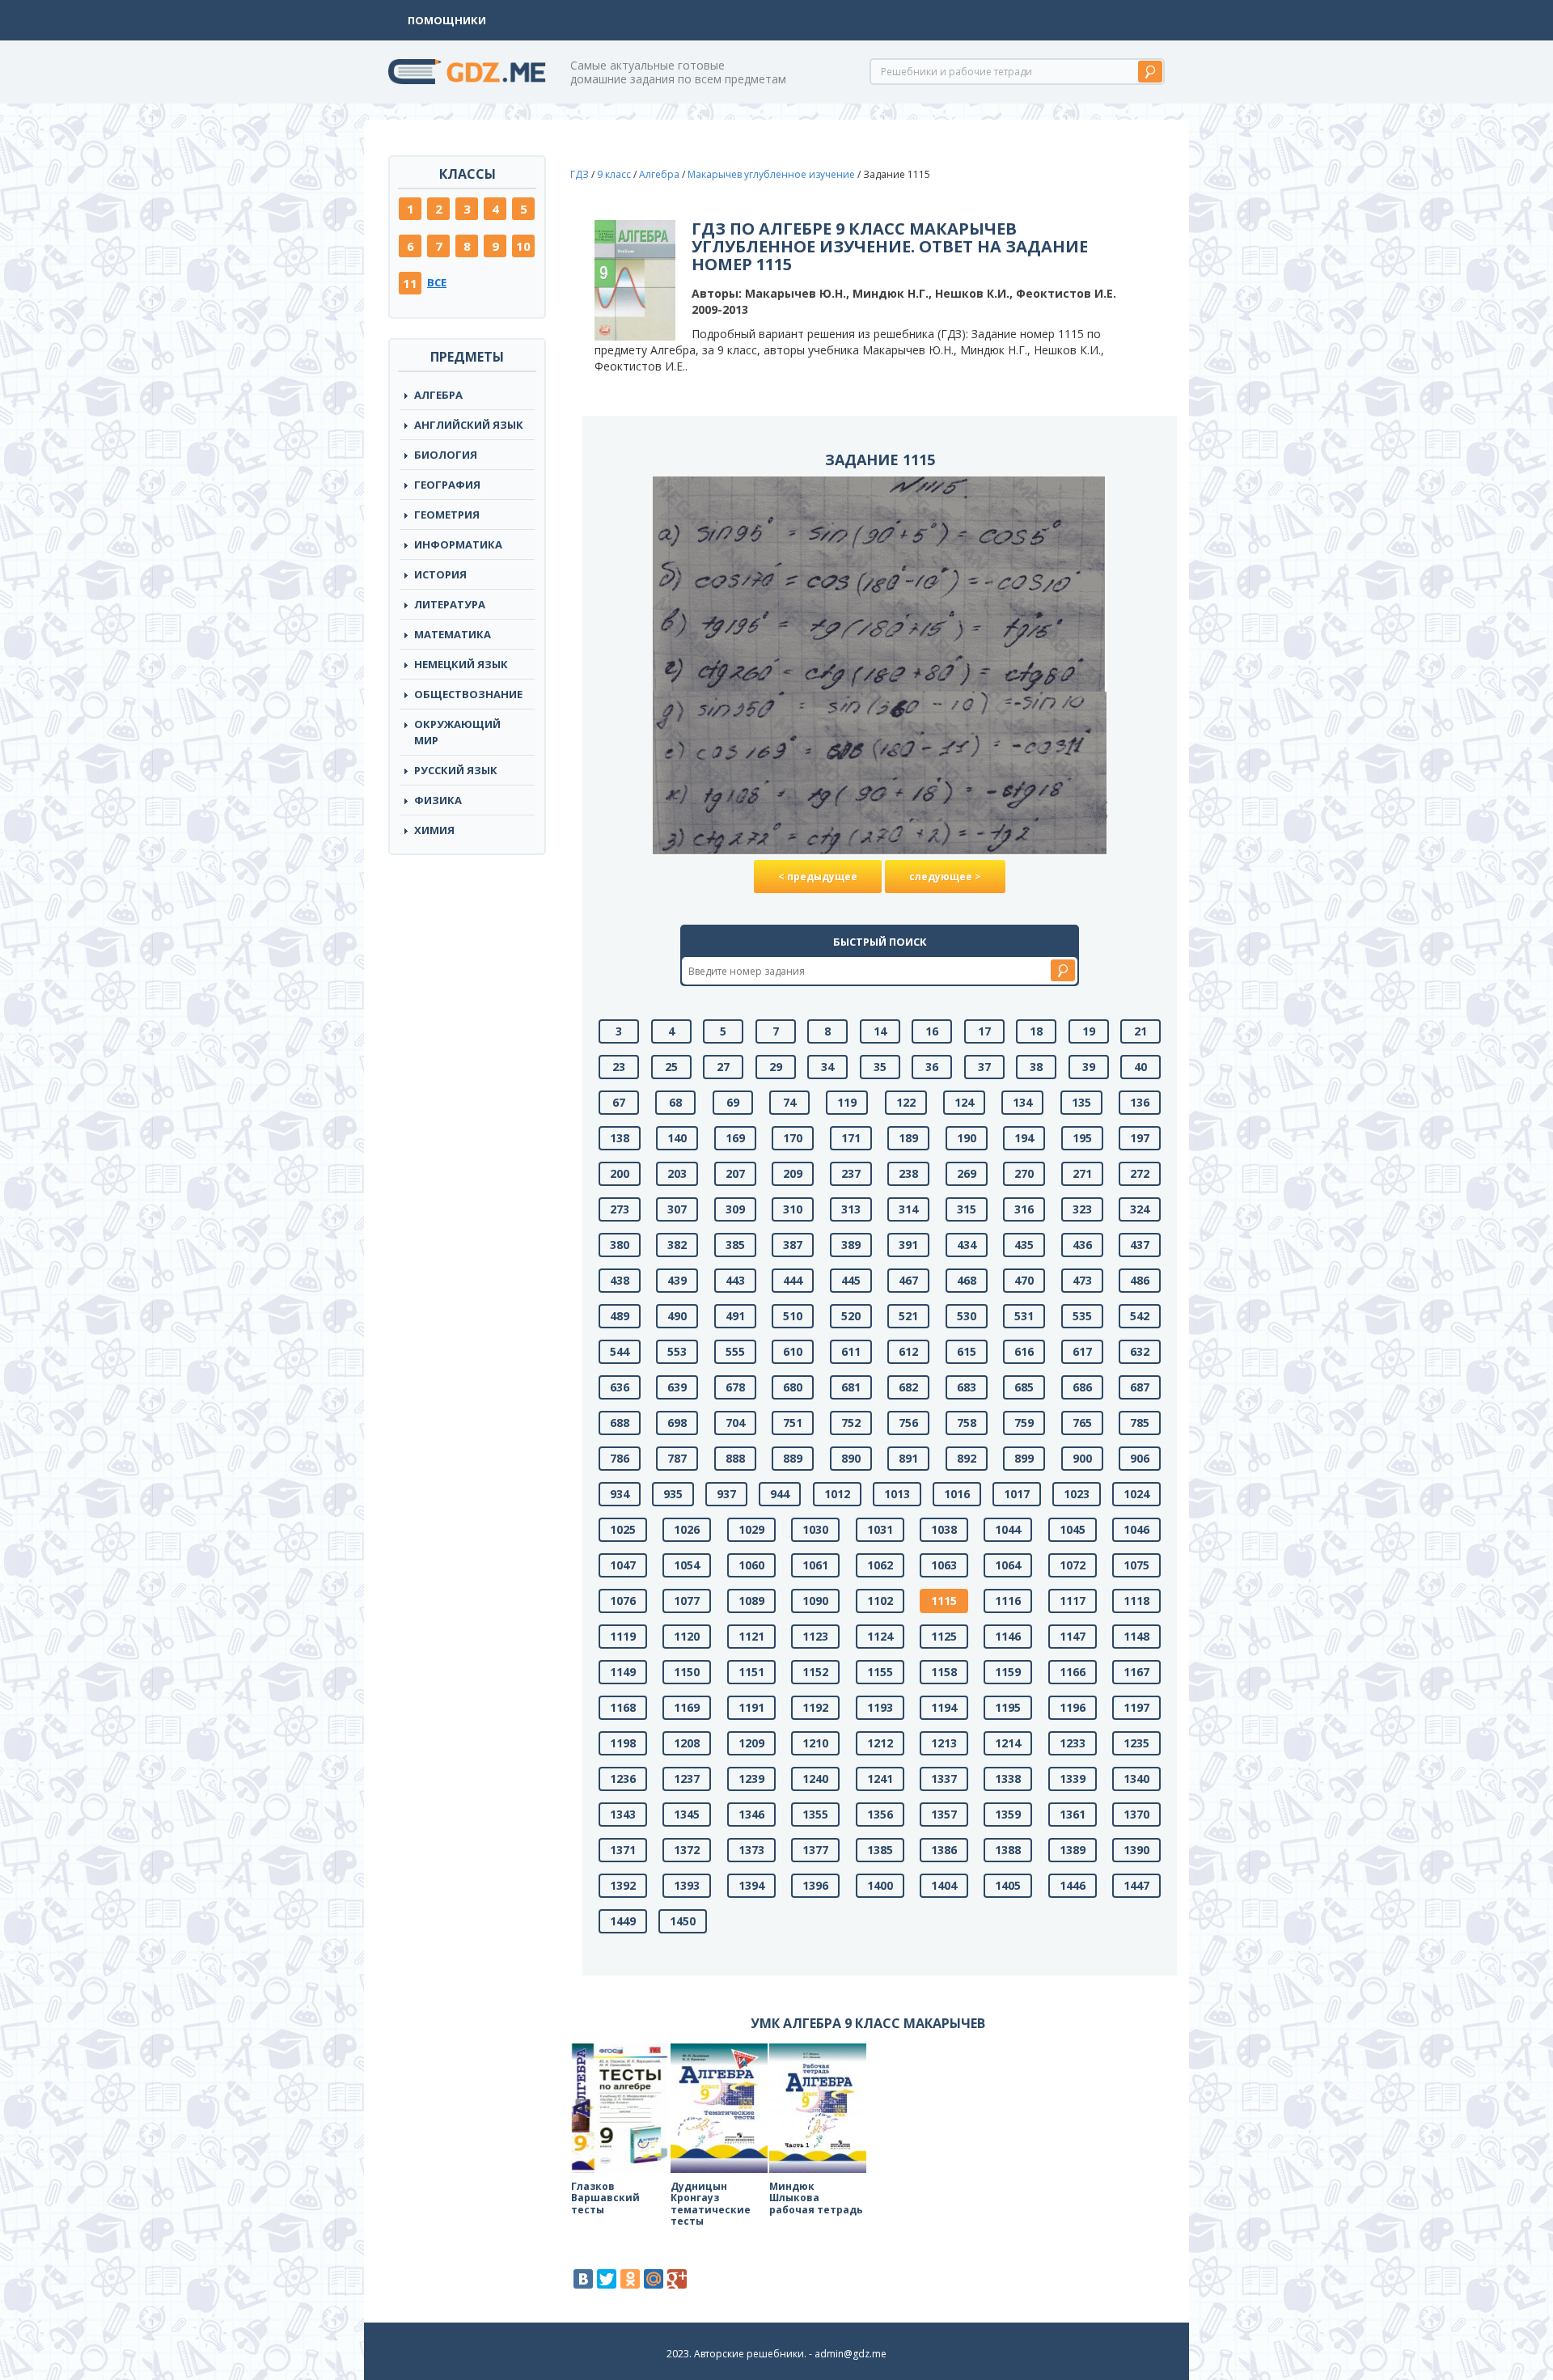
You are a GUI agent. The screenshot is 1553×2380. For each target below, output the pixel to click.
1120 (687, 1636)
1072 (1073, 1565)
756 (908, 1423)
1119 (623, 1636)
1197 (1136, 1707)
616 (1024, 1351)
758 (967, 1423)
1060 (751, 1565)
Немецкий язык (461, 664)
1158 (944, 1672)
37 (984, 1067)
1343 (623, 1814)
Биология (446, 455)
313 (851, 1209)
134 (1022, 1102)
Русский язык (456, 770)
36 (932, 1067)
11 (410, 283)
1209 (751, 1743)
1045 (1073, 1529)
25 (671, 1067)
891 (908, 1458)
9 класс (614, 174)
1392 (623, 1885)
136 (1140, 1102)
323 (1082, 1209)
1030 (815, 1529)
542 (1140, 1316)
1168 (623, 1707)
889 (793, 1458)
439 (677, 1280)
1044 (1008, 1529)
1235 (1136, 1743)
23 (619, 1067)
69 (733, 1102)
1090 (815, 1601)
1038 (944, 1529)
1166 (1073, 1672)
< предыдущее (818, 877)
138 (620, 1138)
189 (908, 1138)
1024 (1136, 1494)
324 (1140, 1209)
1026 (687, 1529)
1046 (1136, 1529)
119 (847, 1102)
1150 (687, 1672)
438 (620, 1280)
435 (1024, 1245)
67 (619, 1102)
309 (735, 1209)
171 (851, 1138)
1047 (623, 1565)
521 (908, 1316)
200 (620, 1173)
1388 (1008, 1850)
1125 (944, 1636)
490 (677, 1316)
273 (620, 1209)
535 (1082, 1316)
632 (1140, 1351)
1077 (687, 1601)
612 (908, 1351)
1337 (944, 1779)
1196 (1073, 1707)
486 (1140, 1280)
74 (789, 1102)
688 (620, 1423)
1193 (880, 1707)
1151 (751, 1672)
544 (620, 1351)
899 (1024, 1458)
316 (1024, 1209)
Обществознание (468, 694)
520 (851, 1316)
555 (735, 1351)
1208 (687, 1743)
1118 (1136, 1601)
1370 (1136, 1814)
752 (851, 1423)
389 (851, 1245)
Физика (438, 800)
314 (908, 1209)
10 (523, 246)
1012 (837, 1494)
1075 (1136, 1565)
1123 (815, 1636)
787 (677, 1458)
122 (906, 1102)
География (447, 485)
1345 (687, 1814)
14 (880, 1031)
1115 (944, 1601)
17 (984, 1031)
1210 (815, 1743)
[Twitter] (607, 2279)
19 (1089, 1031)
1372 (687, 1850)
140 (677, 1138)
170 (793, 1138)
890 (851, 1458)
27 (723, 1067)
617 (1082, 1351)
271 (1082, 1173)
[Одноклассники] (630, 2279)
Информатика (458, 544)
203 (677, 1173)
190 (967, 1138)
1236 (623, 1779)
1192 (815, 1707)
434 (967, 1245)
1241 (880, 1779)
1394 (751, 1885)
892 (967, 1458)
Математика (453, 634)
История (440, 574)
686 (1082, 1387)
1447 (1136, 1885)
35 (880, 1067)
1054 (687, 1565)
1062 (880, 1565)
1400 (880, 1885)
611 (851, 1351)
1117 (1073, 1601)
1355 (815, 1814)
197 (1140, 1138)
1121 (751, 1636)
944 (780, 1494)
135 (1081, 1102)
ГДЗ (580, 174)
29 (776, 1067)
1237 (687, 1779)
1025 (623, 1529)
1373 (751, 1850)
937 (726, 1494)
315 (967, 1209)
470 (1024, 1280)
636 (620, 1387)
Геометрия (447, 515)
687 (1140, 1387)
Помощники (447, 20)
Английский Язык (469, 425)
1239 (751, 1779)
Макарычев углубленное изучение (771, 174)
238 (908, 1173)
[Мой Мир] (654, 2279)
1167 (1136, 1672)
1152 (815, 1672)
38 (1036, 1067)
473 (1082, 1280)
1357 (944, 1814)
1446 (1073, 1885)
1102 (880, 1601)
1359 (1008, 1814)
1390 (1136, 1850)
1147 (1073, 1636)
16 (932, 1031)
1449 (623, 1921)
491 (735, 1316)
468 (967, 1280)
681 (851, 1387)
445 (851, 1280)
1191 (751, 1707)
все (437, 282)
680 (793, 1387)
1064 (1008, 1565)
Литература (450, 604)
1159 (1008, 1672)
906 (1140, 1458)
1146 (1008, 1636)
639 (677, 1387)
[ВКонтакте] (583, 2279)
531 (1024, 1316)
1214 (1008, 1743)
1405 (1008, 1885)
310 (793, 1209)
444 (793, 1280)
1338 (1008, 1779)
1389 (1073, 1850)
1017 (1017, 1494)
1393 (687, 1885)
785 (1140, 1423)
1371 (623, 1850)
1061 (815, 1565)
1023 (1077, 1494)
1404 (944, 1885)
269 (967, 1173)
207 (735, 1173)
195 (1082, 1138)
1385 (880, 1850)
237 (851, 1173)
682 (908, 1387)
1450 (683, 1921)
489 (620, 1316)
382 (677, 1245)
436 (1082, 1245)
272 (1140, 1173)
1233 (1073, 1743)
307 (677, 1209)
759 (1024, 1423)
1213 (944, 1743)
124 (964, 1102)
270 (1024, 1173)
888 (735, 1458)
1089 (751, 1601)
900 (1082, 1458)
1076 (623, 1601)
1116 (1008, 1601)
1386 (944, 1850)
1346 (751, 1814)
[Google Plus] (677, 2279)
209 (793, 1173)
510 (793, 1316)
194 (1024, 1138)
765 (1082, 1423)
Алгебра (438, 395)
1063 (944, 1565)
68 (675, 1102)
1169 (687, 1707)
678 (735, 1387)
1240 (815, 1779)
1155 (880, 1672)
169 (735, 1138)
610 (793, 1351)
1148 (1136, 1636)
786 (620, 1458)
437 (1140, 1245)
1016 (957, 1494)
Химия (434, 830)
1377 (815, 1850)
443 (735, 1280)
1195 (1008, 1707)
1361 (1073, 1814)
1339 (1073, 1779)
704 (735, 1423)
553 (677, 1351)
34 (827, 1067)
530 (967, 1316)
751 (793, 1423)
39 (1089, 1067)
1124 (880, 1636)
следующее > (945, 877)
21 (1140, 1031)
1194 (944, 1707)
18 (1036, 1031)
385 (735, 1245)
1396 (815, 1885)
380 (620, 1245)
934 (620, 1494)
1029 (751, 1529)
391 (908, 1245)
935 (673, 1494)
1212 (880, 1743)
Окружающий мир (457, 732)
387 (793, 1245)
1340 (1136, 1779)
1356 (880, 1814)
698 (677, 1423)
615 (967, 1351)
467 (908, 1280)
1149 (623, 1672)
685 (1024, 1387)
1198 (623, 1743)
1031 (880, 1529)
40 (1140, 1067)
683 (967, 1387)
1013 (897, 1494)
